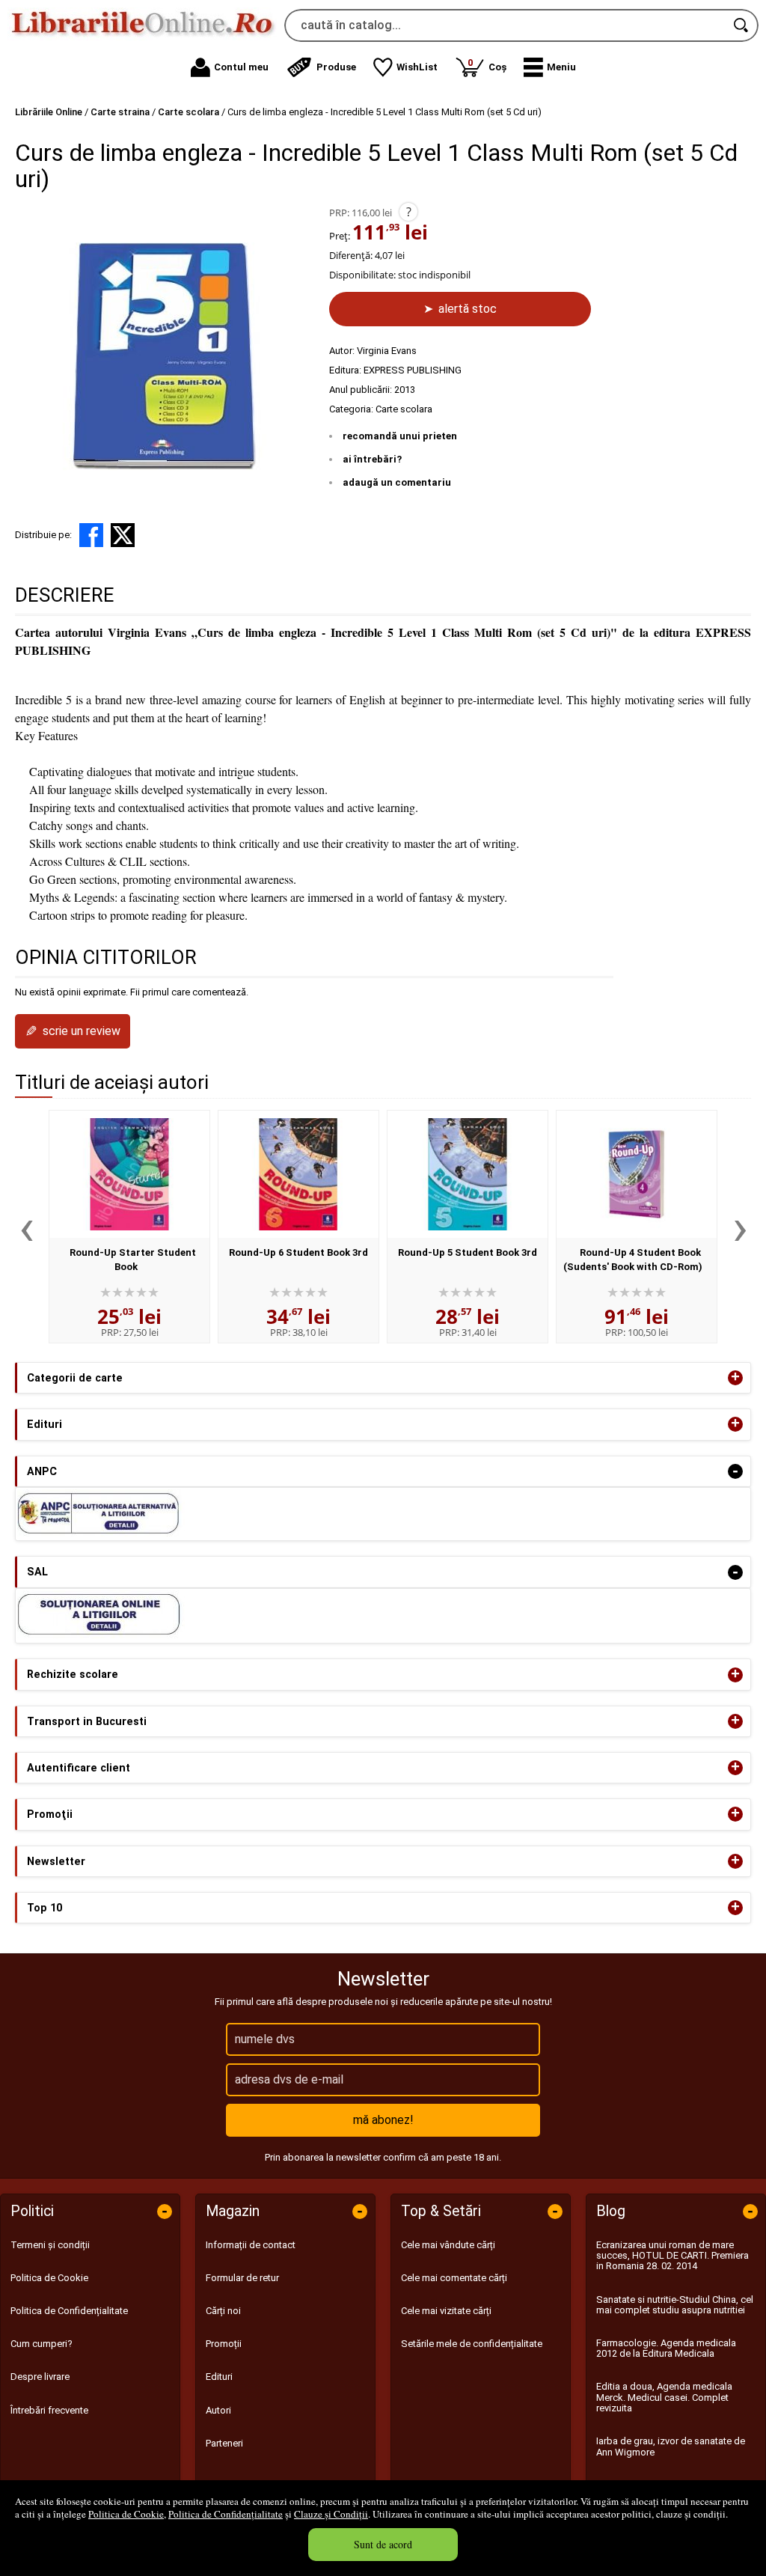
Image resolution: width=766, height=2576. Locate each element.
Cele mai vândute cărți (448, 2245)
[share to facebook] (91, 535)
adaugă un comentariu (397, 482)
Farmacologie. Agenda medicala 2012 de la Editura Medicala (666, 2348)
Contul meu (241, 67)
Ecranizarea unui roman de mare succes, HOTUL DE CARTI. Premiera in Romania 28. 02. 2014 (672, 2256)
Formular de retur (242, 2278)
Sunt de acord (383, 2544)
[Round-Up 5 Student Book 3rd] (468, 1174)
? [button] (409, 212)
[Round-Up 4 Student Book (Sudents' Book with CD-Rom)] (637, 1174)
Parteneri (224, 2443)
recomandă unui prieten (400, 436)
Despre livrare (40, 2377)
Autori (218, 2410)
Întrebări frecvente (49, 2410)
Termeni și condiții (50, 2245)
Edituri (219, 2377)
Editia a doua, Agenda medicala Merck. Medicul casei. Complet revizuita (664, 2397)
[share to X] (123, 535)
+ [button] (735, 1378)
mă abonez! (383, 2120)
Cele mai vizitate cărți (446, 2311)
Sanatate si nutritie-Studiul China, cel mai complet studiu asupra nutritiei (675, 2305)
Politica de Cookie (126, 2514)
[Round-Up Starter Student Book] (129, 1174)
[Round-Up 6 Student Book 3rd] (298, 1174)
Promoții (224, 2344)
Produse (336, 67)
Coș (487, 65)
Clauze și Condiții (331, 2514)
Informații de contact (251, 2245)
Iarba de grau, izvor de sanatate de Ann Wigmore (671, 2446)
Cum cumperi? (42, 2344)
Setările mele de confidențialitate (472, 2344)
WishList (417, 67)
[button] (550, 67)
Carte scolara (404, 409)
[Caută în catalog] (742, 25)
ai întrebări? (372, 459)
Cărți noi (223, 2311)
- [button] (735, 1471)
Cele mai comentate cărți (454, 2278)
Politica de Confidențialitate (226, 2514)
